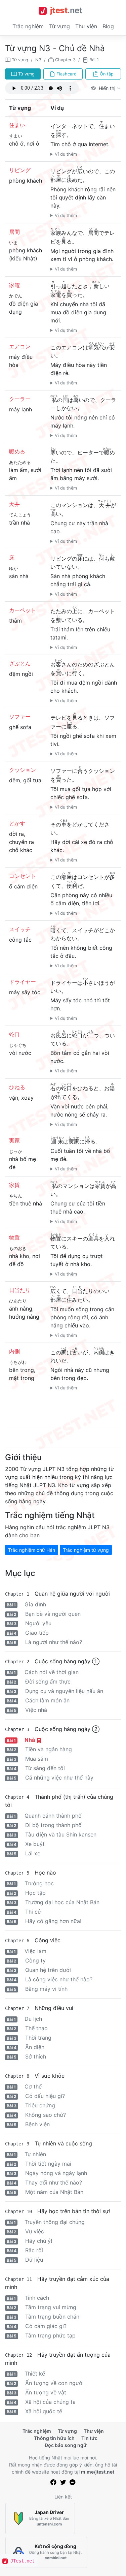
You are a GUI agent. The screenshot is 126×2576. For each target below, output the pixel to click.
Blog (108, 26)
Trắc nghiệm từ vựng (86, 1550)
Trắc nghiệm (28, 26)
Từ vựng (59, 26)
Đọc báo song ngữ (66, 2445)
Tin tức (89, 2438)
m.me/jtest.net (98, 2472)
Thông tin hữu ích (54, 2438)
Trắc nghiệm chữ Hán (32, 1550)
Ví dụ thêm (66, 154)
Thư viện (86, 26)
